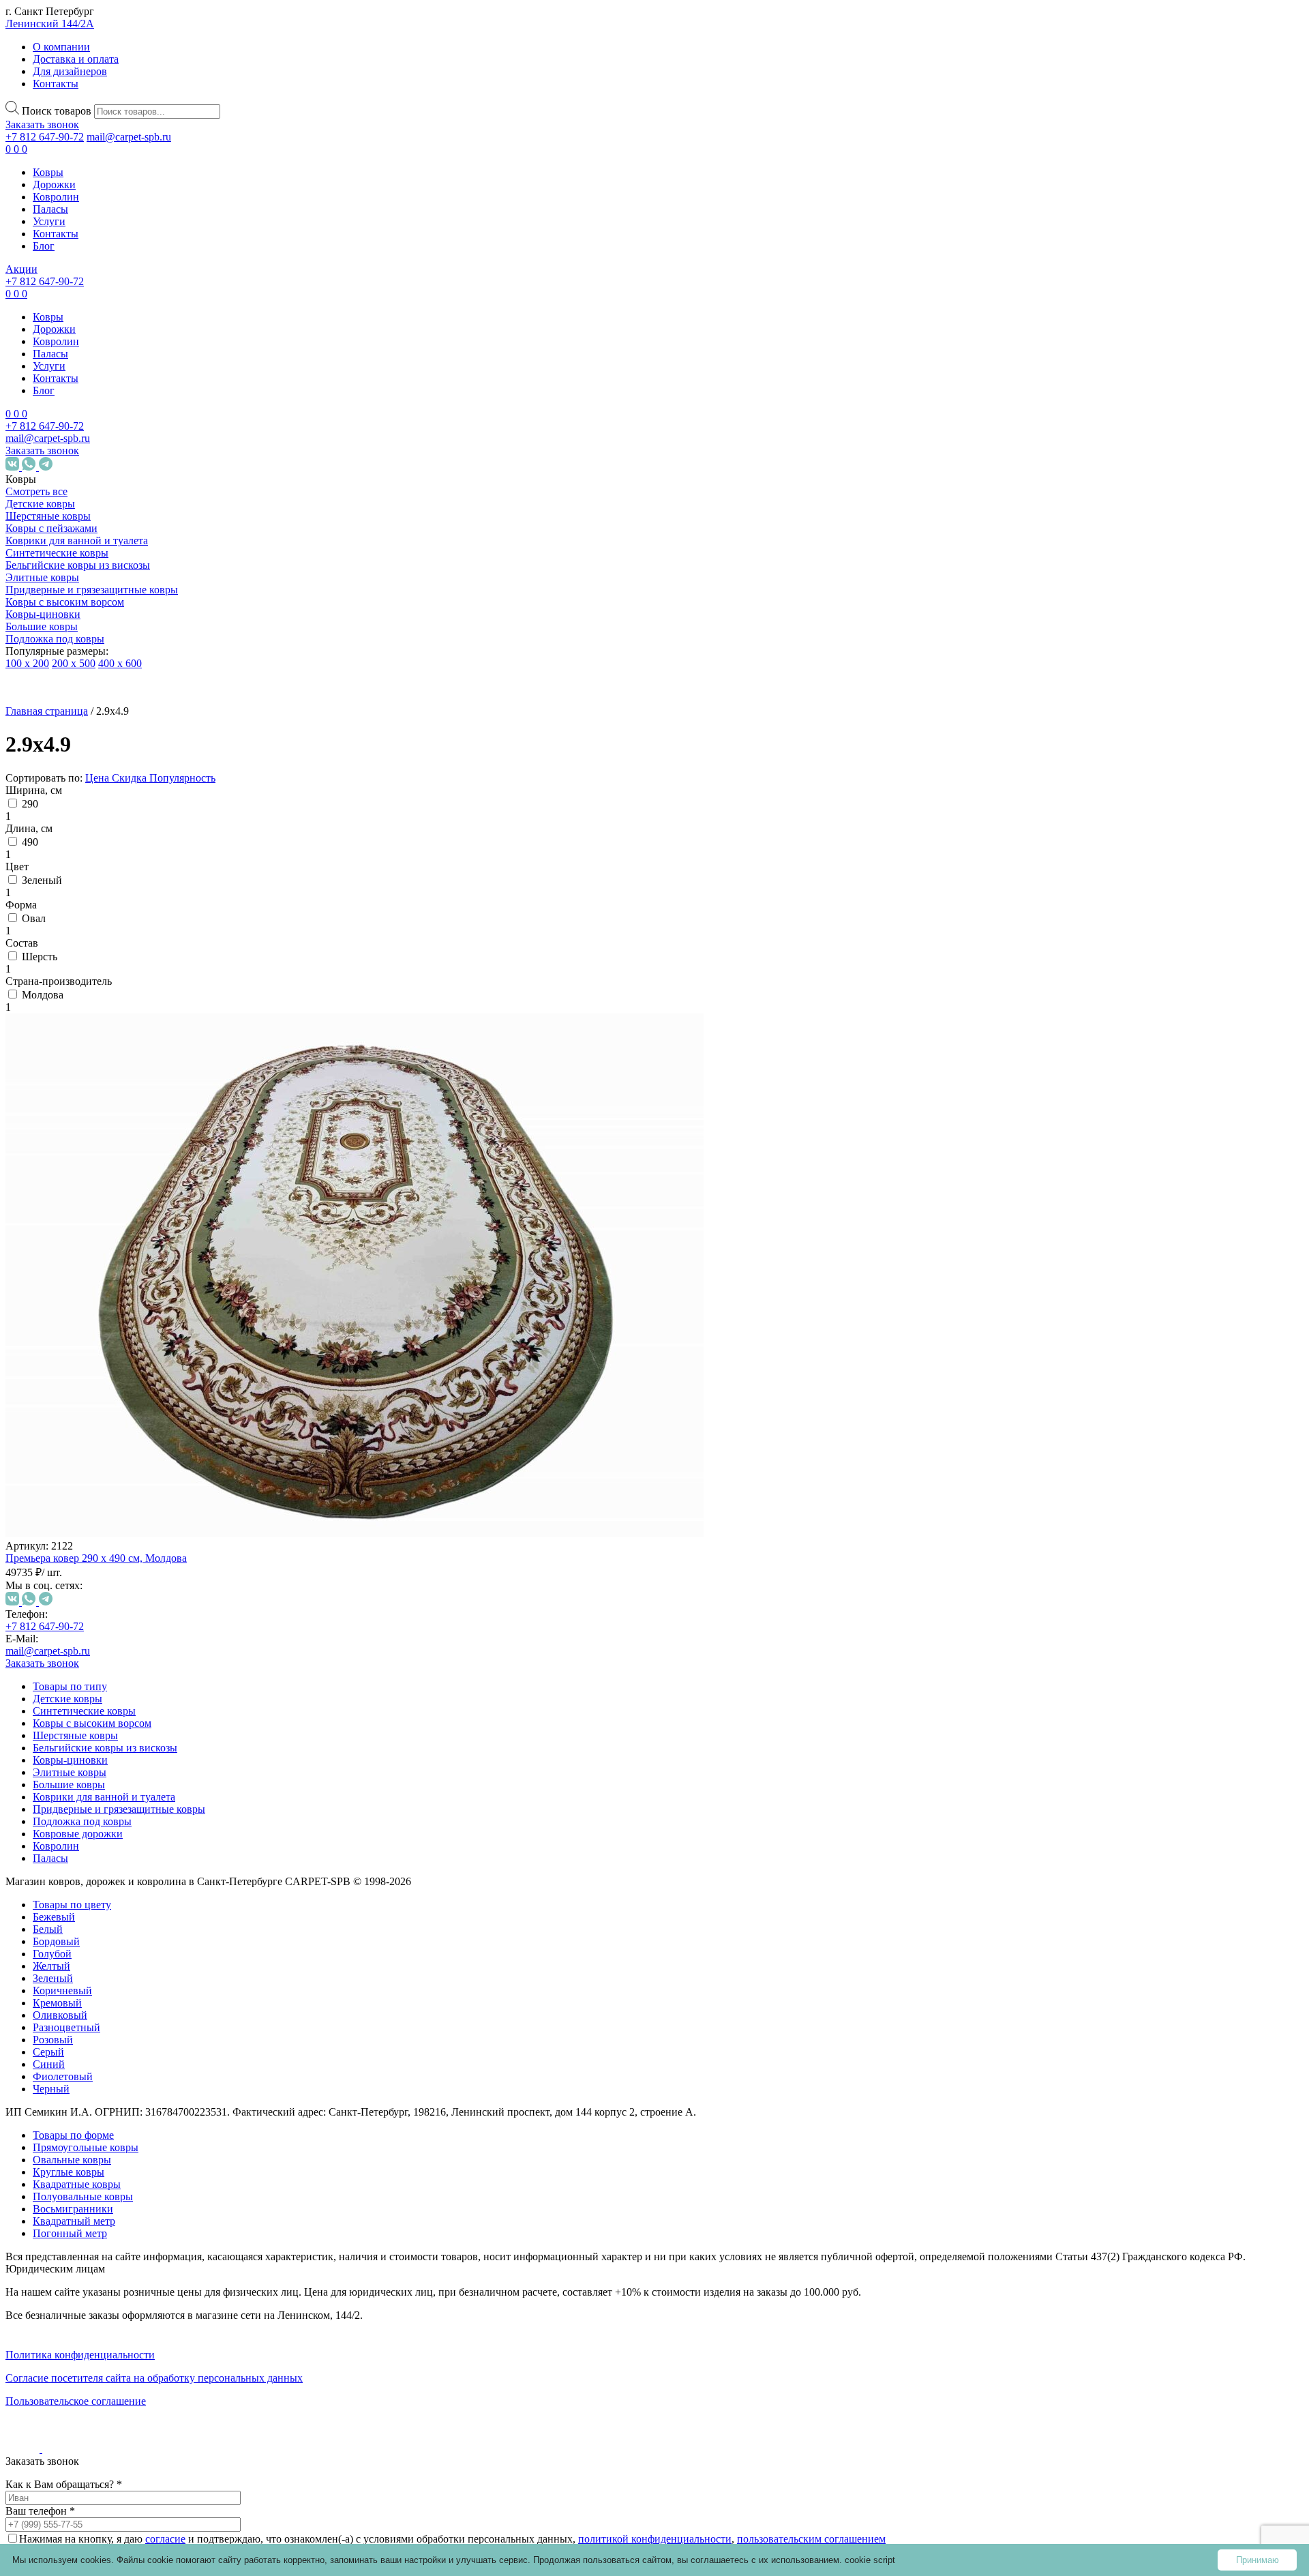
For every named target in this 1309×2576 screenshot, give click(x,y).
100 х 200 (27, 663)
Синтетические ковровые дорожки (96, 1948)
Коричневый (117, 1227)
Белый (102, 1165)
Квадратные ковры (116, 1868)
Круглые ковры (107, 1844)
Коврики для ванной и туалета (77, 541)
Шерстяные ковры (48, 516)
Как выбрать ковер (52, 2181)
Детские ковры (40, 504)
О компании (61, 47)
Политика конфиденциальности (80, 2355)
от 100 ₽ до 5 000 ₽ (95, 1401)
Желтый (106, 1202)
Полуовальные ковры (83, 2196)
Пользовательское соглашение (76, 2401)
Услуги (49, 221)
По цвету (73, 1135)
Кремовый (112, 1239)
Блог (44, 246)
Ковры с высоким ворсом (65, 602)
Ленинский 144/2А (50, 24)
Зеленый (107, 1214)
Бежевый (108, 1153)
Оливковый (115, 1251)
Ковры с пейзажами (51, 528)
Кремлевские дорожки (91, 2089)
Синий (103, 1300)
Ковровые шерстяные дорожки (86, 2034)
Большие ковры (42, 626)
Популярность (182, 778)
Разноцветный (121, 1263)
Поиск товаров (57, 111)
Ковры (48, 172)
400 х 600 (120, 663)
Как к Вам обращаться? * (64, 2484)
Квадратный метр (74, 2221)
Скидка (131, 778)
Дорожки (54, 184)
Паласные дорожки (83, 2065)
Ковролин (56, 197)
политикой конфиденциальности (655, 2539)
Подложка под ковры (55, 639)
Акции (21, 269)
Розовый (107, 1276)
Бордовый (111, 1178)
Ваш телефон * (40, 2511)
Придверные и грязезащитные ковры (92, 590)
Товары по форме (73, 2135)
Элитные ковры (42, 577)
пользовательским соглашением (811, 2539)
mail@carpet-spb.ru (129, 137)
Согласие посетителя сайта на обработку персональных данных (154, 2378)
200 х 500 (74, 663)
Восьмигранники (127, 1911)
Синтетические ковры (57, 553)
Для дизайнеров (70, 71)
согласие (165, 2539)
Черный (106, 1325)
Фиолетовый (117, 1313)
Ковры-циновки (43, 614)
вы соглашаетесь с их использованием (758, 2560)
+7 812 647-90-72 (45, 137)
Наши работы (49, 2249)
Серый (103, 1288)
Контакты (56, 84)
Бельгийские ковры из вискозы (78, 565)
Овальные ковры (111, 1819)
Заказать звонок (42, 124)
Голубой (107, 1190)
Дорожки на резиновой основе (85, 1991)
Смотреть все (36, 491)
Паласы (50, 209)
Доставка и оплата (76, 59)
